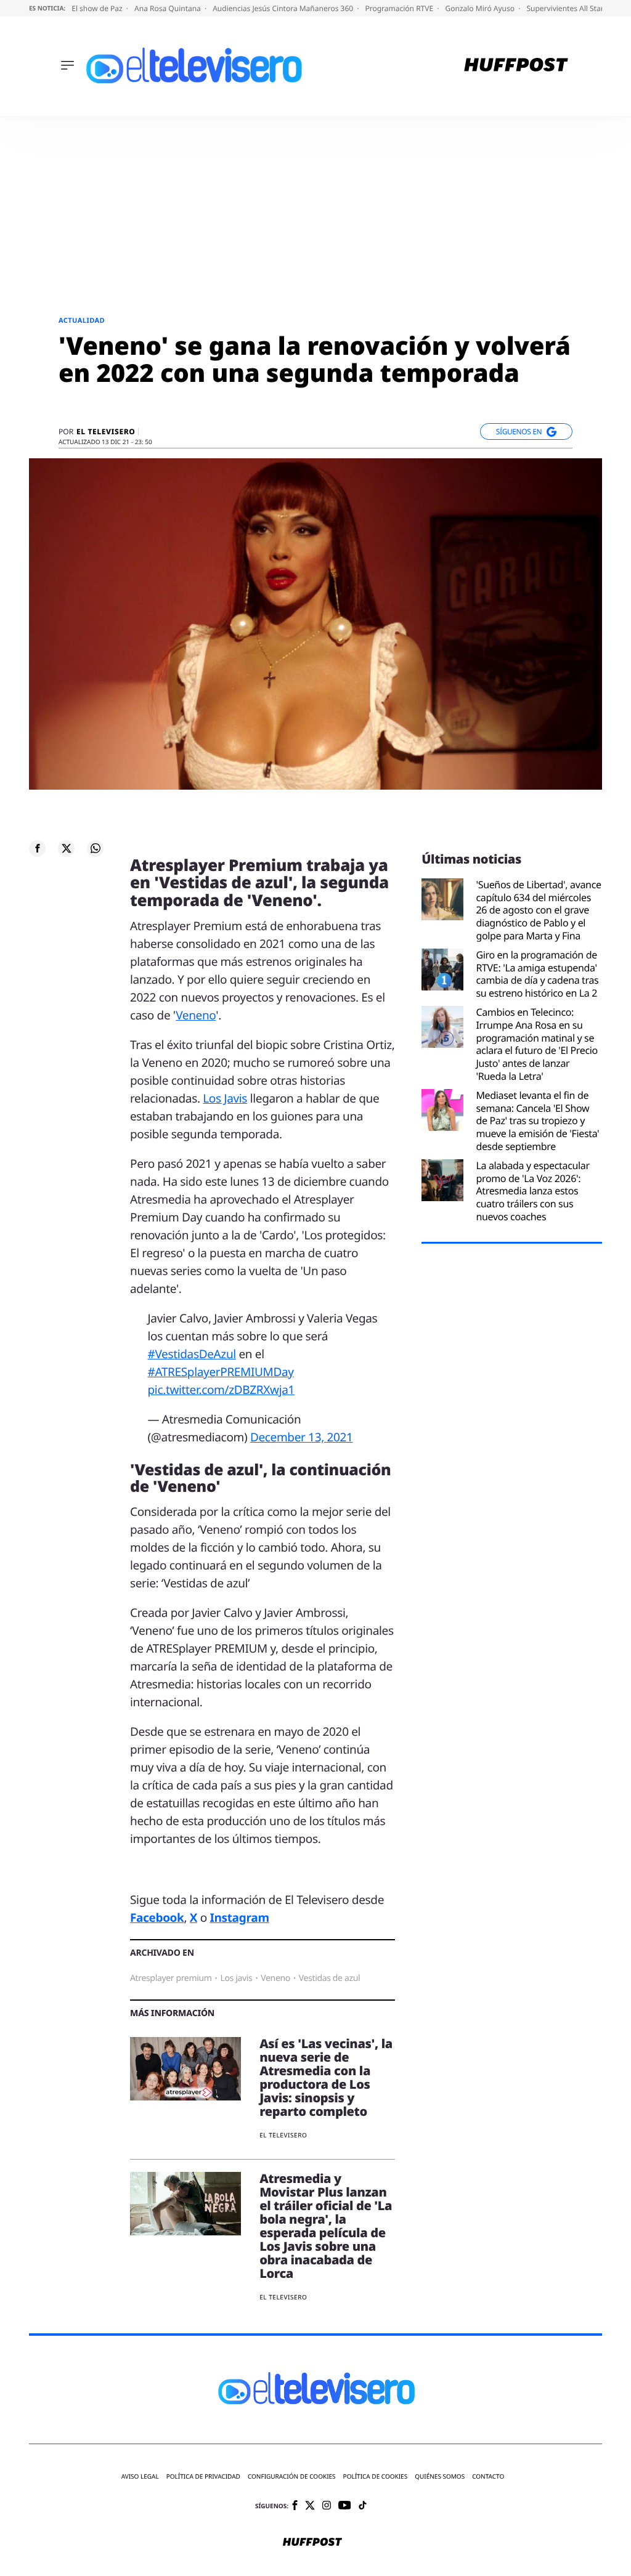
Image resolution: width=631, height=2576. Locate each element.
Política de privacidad (203, 2477)
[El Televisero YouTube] (345, 2506)
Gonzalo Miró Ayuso (481, 8)
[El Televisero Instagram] (327, 2506)
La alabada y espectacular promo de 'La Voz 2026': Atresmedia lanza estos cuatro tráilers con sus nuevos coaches (532, 1191)
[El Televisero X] (310, 2506)
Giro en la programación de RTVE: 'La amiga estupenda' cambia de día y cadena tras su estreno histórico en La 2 (537, 974)
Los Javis (225, 1098)
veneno (275, 1978)
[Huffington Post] (516, 66)
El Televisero (106, 432)
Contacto (488, 2477)
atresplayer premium (171, 1978)
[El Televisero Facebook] (295, 2506)
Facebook (157, 1918)
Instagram (239, 1918)
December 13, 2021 (302, 1437)
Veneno (196, 1015)
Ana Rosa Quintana (169, 8)
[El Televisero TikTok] (363, 2506)
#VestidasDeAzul (192, 1354)
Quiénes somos (440, 2477)
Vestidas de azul (329, 1978)
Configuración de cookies (292, 2477)
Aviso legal (140, 2477)
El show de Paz (98, 8)
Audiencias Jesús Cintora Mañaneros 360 (284, 8)
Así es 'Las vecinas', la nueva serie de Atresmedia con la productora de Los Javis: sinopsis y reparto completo (326, 2077)
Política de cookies (376, 2477)
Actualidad (82, 321)
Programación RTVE (400, 8)
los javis (236, 1978)
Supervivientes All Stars (568, 8)
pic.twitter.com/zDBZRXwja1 (222, 1390)
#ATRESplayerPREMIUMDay (221, 1372)
